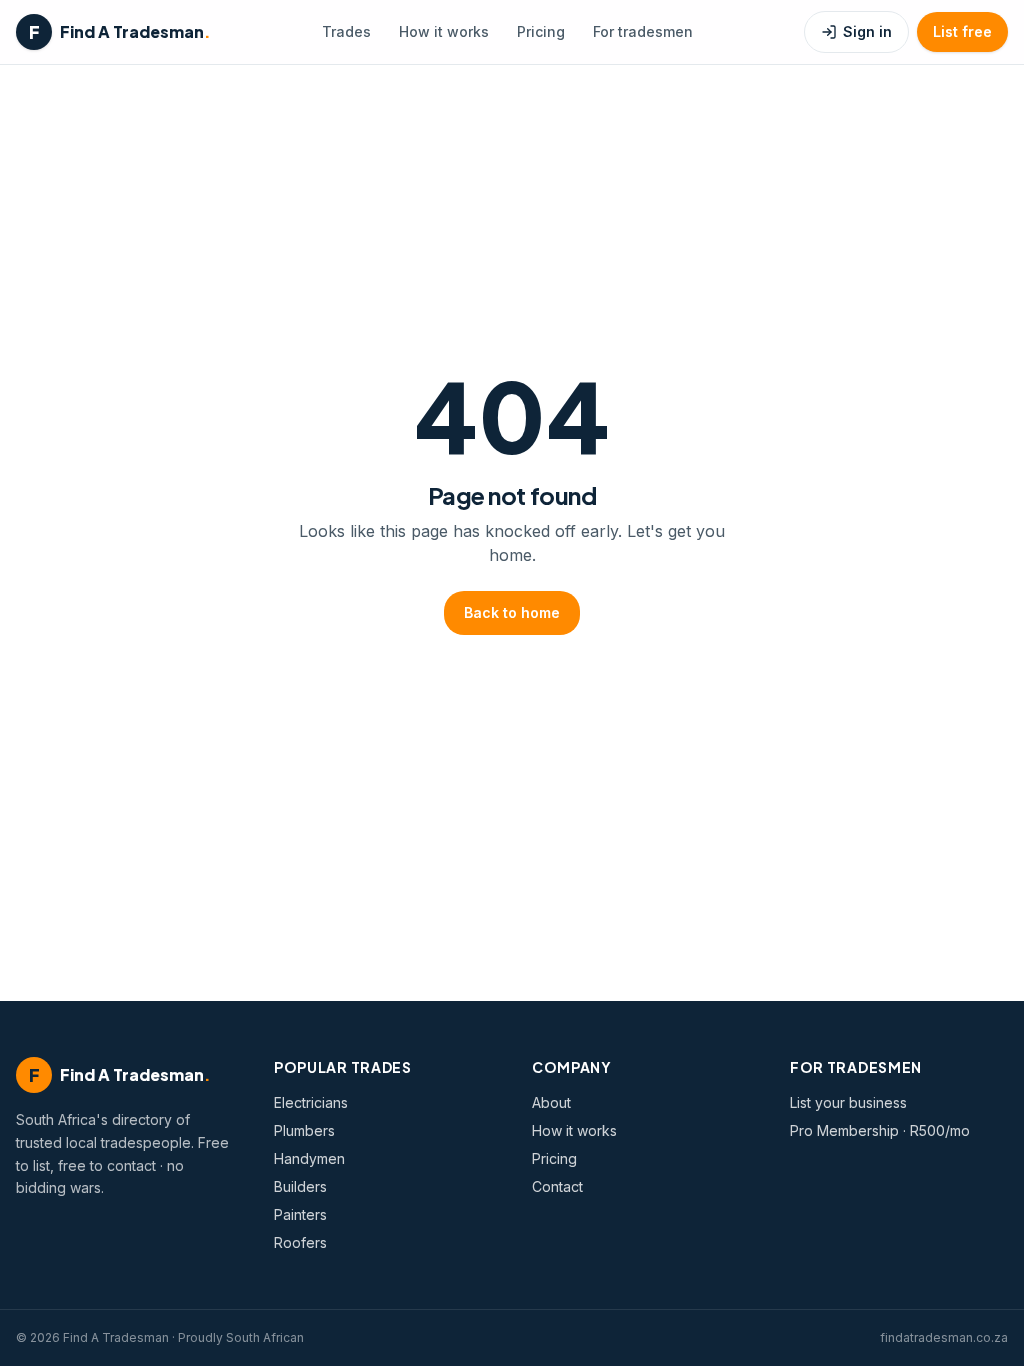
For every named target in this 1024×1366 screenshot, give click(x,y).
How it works (444, 31)
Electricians (311, 1102)
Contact (557, 1186)
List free (962, 31)
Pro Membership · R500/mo (880, 1130)
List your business (848, 1102)
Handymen (309, 1158)
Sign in (867, 31)
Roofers (300, 1242)
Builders (300, 1186)
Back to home (512, 612)
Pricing (541, 31)
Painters (300, 1214)
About (551, 1102)
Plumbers (304, 1130)
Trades (346, 31)
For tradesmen (643, 31)
